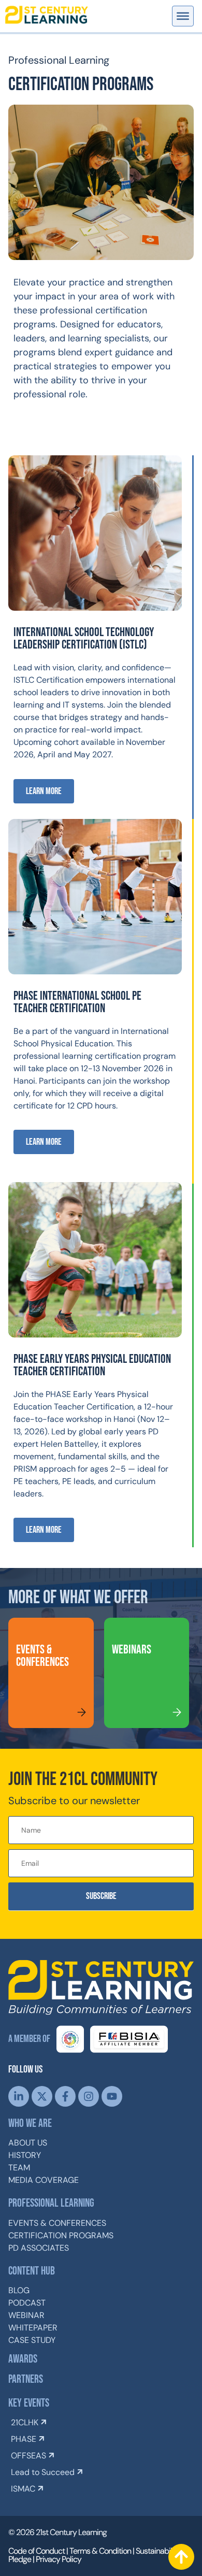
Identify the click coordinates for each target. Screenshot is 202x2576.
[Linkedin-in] (19, 2096)
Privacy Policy (59, 2559)
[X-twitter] (42, 2096)
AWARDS (23, 2359)
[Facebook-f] (65, 2096)
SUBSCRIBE (101, 1896)
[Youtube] (112, 2096)
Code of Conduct (37, 2551)
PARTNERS (26, 2379)
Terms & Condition (100, 2551)
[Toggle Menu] (183, 16)
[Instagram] (89, 2096)
